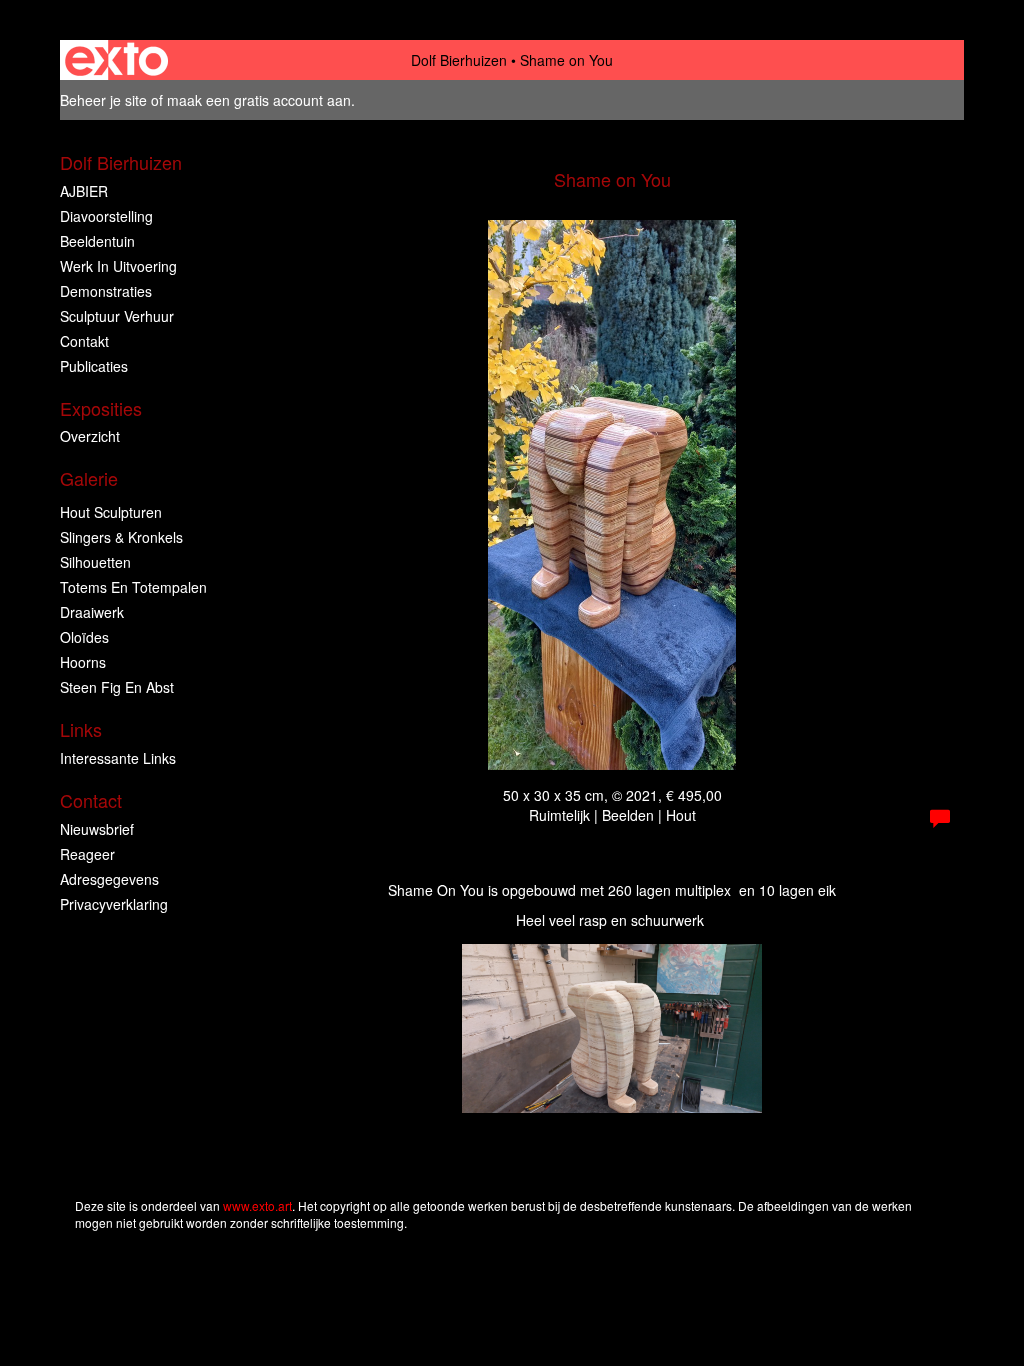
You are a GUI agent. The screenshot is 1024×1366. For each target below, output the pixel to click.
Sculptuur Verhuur (117, 316)
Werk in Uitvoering (118, 266)
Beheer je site (103, 100)
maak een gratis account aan (259, 100)
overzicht (90, 436)
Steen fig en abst (117, 687)
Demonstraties (106, 291)
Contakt (84, 341)
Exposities (101, 408)
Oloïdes (84, 637)
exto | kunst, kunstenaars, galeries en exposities (116, 60)
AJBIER (84, 191)
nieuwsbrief (97, 829)
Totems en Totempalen (133, 587)
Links (81, 729)
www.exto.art (257, 1205)
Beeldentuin (97, 241)
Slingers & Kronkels (121, 537)
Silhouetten (95, 562)
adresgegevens (109, 879)
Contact (91, 800)
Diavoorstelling (106, 216)
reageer (87, 854)
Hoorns (83, 662)
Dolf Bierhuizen (459, 60)
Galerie (89, 478)
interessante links (118, 758)
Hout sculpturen (111, 512)
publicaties (94, 366)
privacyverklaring (114, 904)
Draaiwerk (92, 612)
